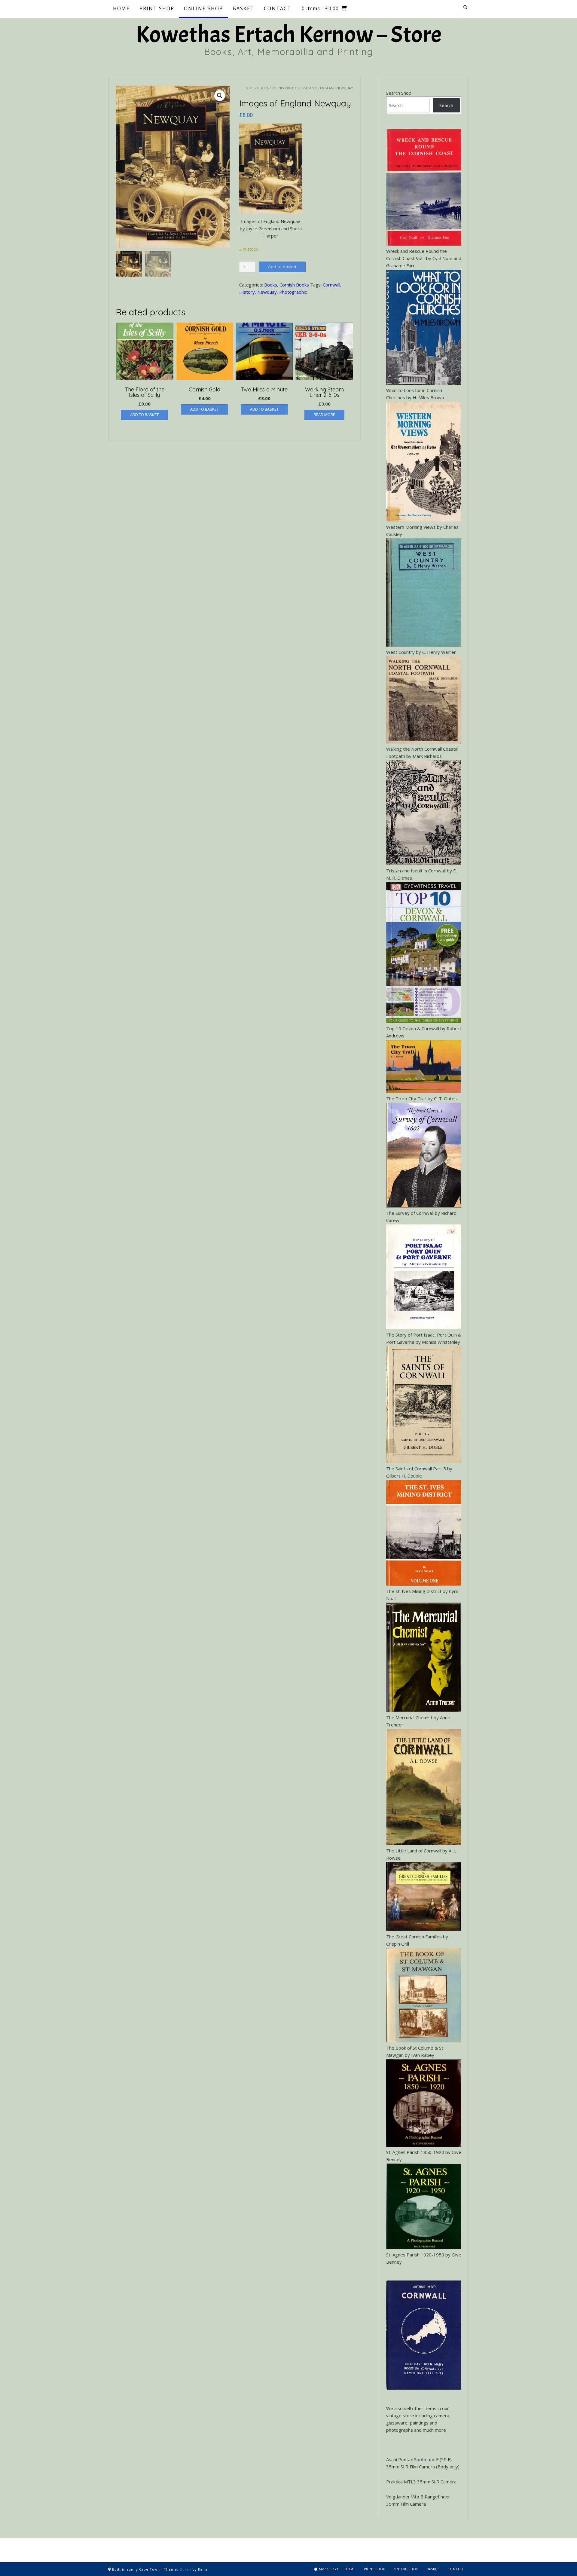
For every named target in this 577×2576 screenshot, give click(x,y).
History (247, 292)
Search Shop (399, 93)
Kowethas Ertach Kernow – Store (288, 35)
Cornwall (331, 285)
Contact (456, 2569)
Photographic (293, 292)
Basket (433, 2569)
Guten (185, 2569)
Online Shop (406, 2569)
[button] (220, 96)
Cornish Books (285, 88)
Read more (324, 415)
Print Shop (375, 2569)
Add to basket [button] (144, 415)
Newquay (267, 292)
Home (249, 88)
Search (446, 105)
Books (263, 88)
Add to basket (282, 267)
